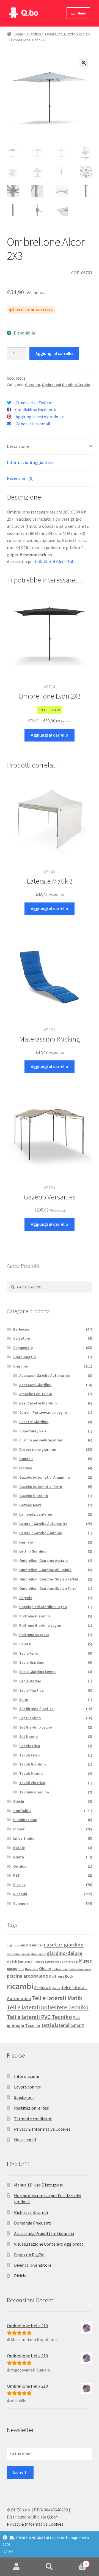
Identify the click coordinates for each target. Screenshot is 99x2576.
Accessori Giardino (35, 1385)
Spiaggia (21, 1903)
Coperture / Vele (33, 1431)
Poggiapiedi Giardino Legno (43, 1607)
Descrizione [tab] (18, 446)
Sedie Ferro (29, 1653)
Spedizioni (24, 2097)
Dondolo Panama (19, 1954)
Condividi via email (33, 424)
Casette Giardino (34, 1422)
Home (18, 34)
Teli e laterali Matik (57, 1998)
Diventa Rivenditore (33, 2265)
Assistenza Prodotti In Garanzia (44, 2233)
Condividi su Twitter (34, 403)
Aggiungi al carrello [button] (50, 735)
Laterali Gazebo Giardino (41, 1533)
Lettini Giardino (33, 1551)
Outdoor (20, 1866)
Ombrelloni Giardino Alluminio (45, 1570)
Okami (45, 1968)
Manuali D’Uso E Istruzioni (39, 2185)
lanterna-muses (31, 1961)
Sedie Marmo (30, 1681)
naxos (12, 1969)
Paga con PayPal (29, 2255)
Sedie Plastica (31, 1690)
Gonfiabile (22, 1811)
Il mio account (16, 2567)
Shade (56, 1988)
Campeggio (23, 1348)
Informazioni (27, 2076)
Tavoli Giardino (32, 1764)
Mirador (73, 1962)
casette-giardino (64, 1945)
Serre (24, 1700)
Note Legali (25, 2140)
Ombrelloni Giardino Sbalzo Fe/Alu (49, 1579)
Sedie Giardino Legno (37, 1672)
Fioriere (26, 1468)
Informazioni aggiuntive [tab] (30, 462)
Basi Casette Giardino (38, 1403)
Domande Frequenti (33, 2223)
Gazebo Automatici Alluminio (45, 1477)
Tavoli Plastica (32, 1783)
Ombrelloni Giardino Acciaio (68, 34)
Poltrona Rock (61, 1976)
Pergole (26, 1598)
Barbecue (21, 1329)
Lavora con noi (28, 2087)
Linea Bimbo (24, 1838)
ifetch (12, 1961)
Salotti (25, 1644)
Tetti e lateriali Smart (62, 2025)
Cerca (50, 2567)
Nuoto (19, 1857)
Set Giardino (30, 1718)
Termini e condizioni (33, 2119)
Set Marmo (28, 1736)
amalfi (26, 1945)
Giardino (34, 34)
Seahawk (42, 1988)
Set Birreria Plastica (36, 1709)
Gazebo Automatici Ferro (41, 1487)
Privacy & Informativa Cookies (42, 2129)
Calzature (22, 1338)
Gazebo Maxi (30, 1505)
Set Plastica (30, 1746)
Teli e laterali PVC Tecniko (39, 2017)
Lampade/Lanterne (36, 1514)
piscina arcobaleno (28, 1976)
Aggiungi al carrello (54, 353)
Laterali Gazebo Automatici (43, 1524)
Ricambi (20, 1894)
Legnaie (26, 1542)
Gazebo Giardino (34, 1496)
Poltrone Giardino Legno (40, 1625)
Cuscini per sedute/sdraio (41, 1440)
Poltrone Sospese (34, 1635)
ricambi (20, 1986)
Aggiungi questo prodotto (40, 417)
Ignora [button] (8, 2551)
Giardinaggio (24, 1357)
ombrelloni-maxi (80, 1969)
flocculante (39, 1954)
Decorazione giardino (38, 1449)
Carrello (76, 2562)
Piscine (19, 1885)
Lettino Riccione (56, 1962)
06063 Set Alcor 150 (55, 562)
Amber (37, 1945)
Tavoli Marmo (31, 1773)
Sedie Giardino (32, 1662)
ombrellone (60, 1969)
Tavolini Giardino (34, 1792)
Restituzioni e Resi (32, 2108)
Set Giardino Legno (36, 1727)
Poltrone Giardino (35, 1616)
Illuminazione (25, 1820)
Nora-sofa (32, 1969)
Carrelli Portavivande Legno (43, 1412)
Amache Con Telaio (36, 1394)
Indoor (19, 1829)
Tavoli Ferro (29, 1755)
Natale (19, 1848)
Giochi (19, 1801)
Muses (86, 1961)
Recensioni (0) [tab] (20, 478)
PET (16, 1875)
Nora (21, 1969)
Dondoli (26, 1459)
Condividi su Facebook (35, 409)
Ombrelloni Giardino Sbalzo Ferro (48, 1588)
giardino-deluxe (65, 1953)
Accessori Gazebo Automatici (45, 1375)
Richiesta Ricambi (31, 2212)
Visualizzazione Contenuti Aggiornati (49, 2244)
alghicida (13, 1945)
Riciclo (20, 2276)
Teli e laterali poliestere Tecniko (48, 2007)
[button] (84, 63)
